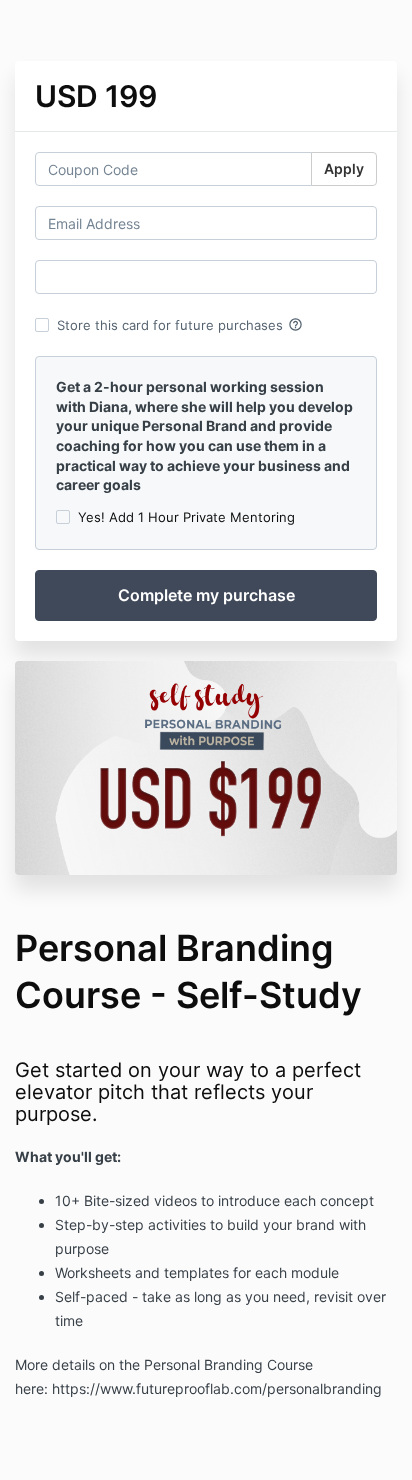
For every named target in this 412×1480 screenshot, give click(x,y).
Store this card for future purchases (180, 325)
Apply (344, 168)
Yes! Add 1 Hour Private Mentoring (186, 517)
